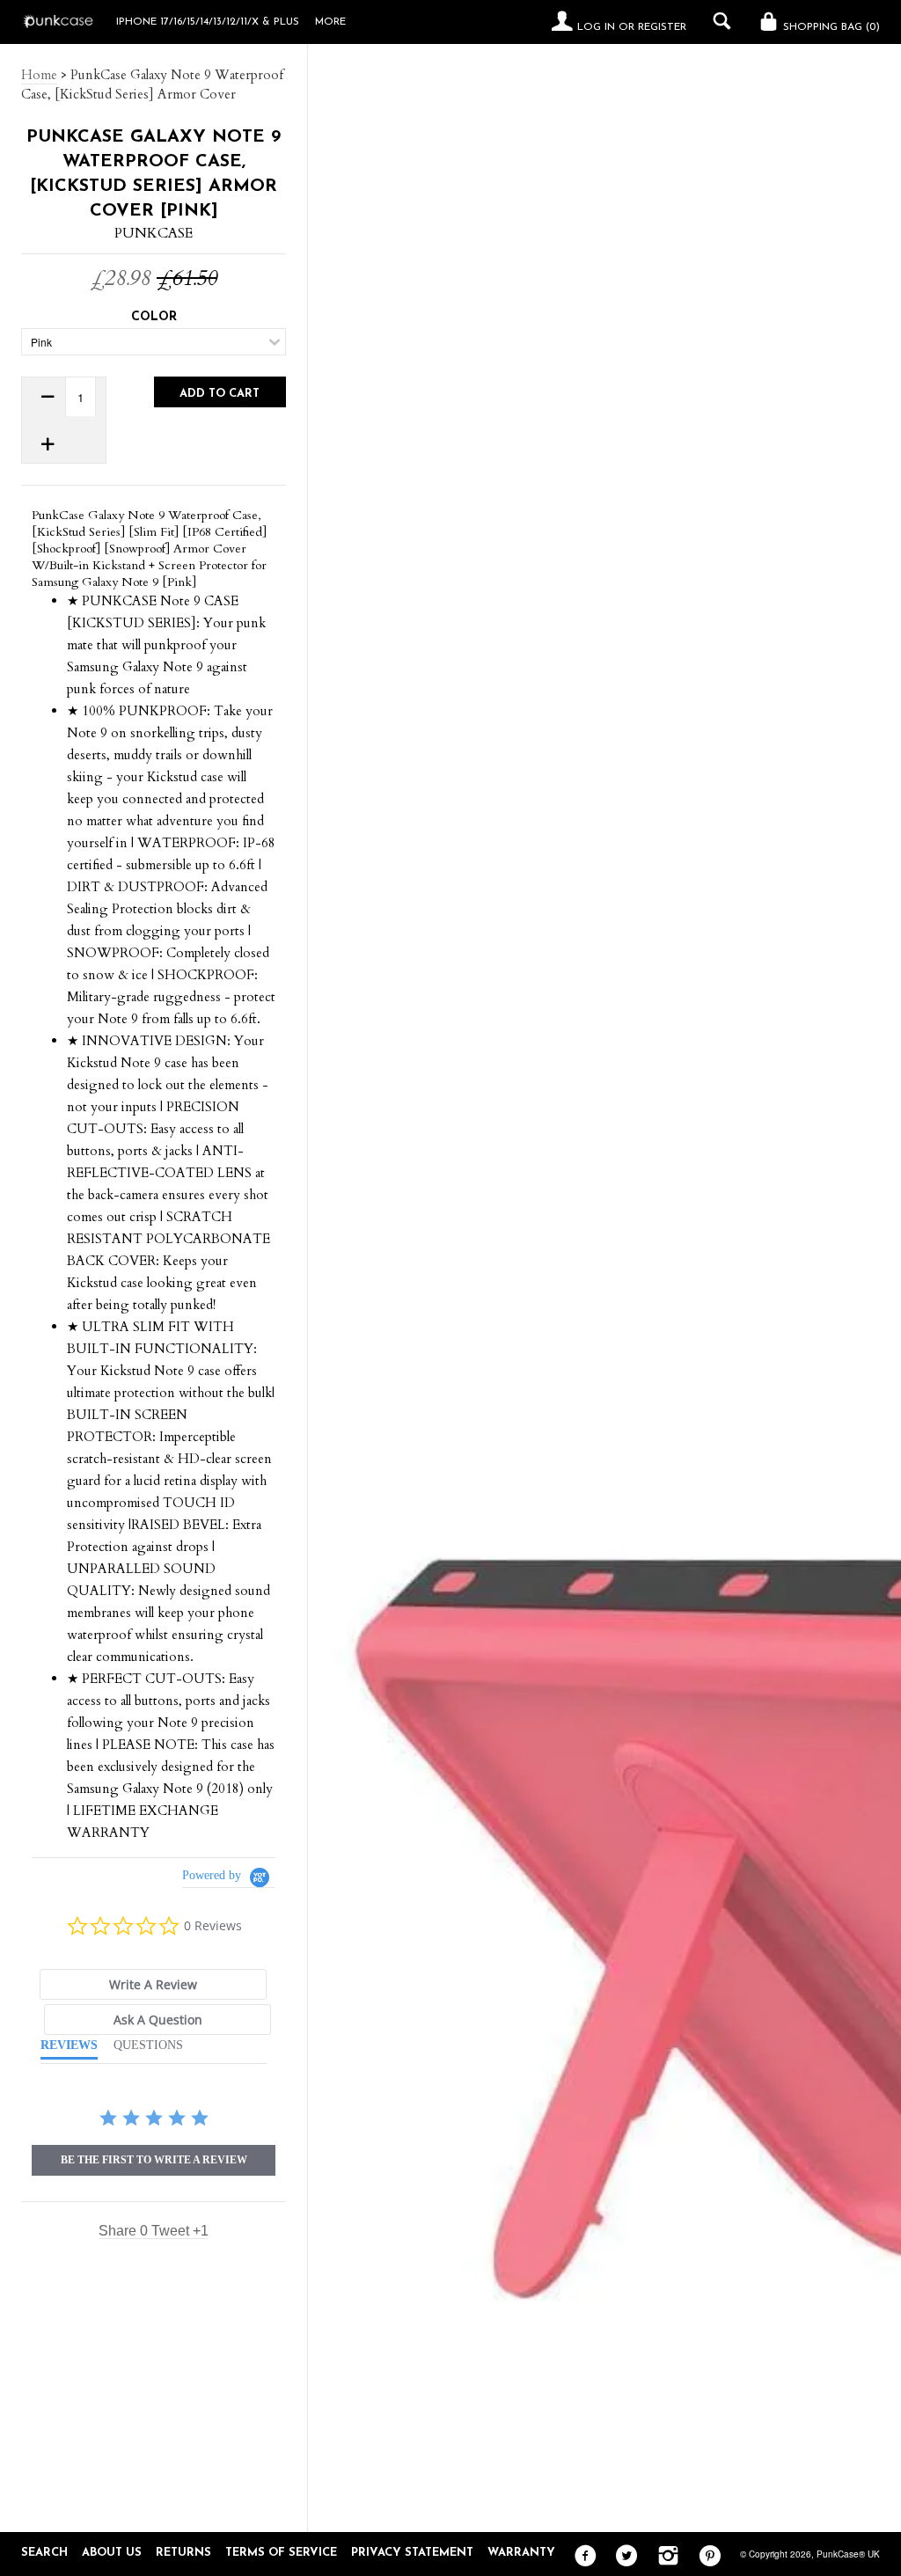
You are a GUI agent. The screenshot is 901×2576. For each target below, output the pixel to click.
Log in (596, 27)
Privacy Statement (412, 2553)
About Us (112, 2553)
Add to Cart (220, 394)
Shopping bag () (830, 27)
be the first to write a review (154, 2160)
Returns (183, 2553)
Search (44, 2553)
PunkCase (154, 233)
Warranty (521, 2553)
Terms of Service (281, 2553)
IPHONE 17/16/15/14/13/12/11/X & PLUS (208, 22)
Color (154, 317)
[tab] (153, 1984)
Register (662, 27)
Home (39, 75)
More (330, 22)
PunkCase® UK (848, 2554)
